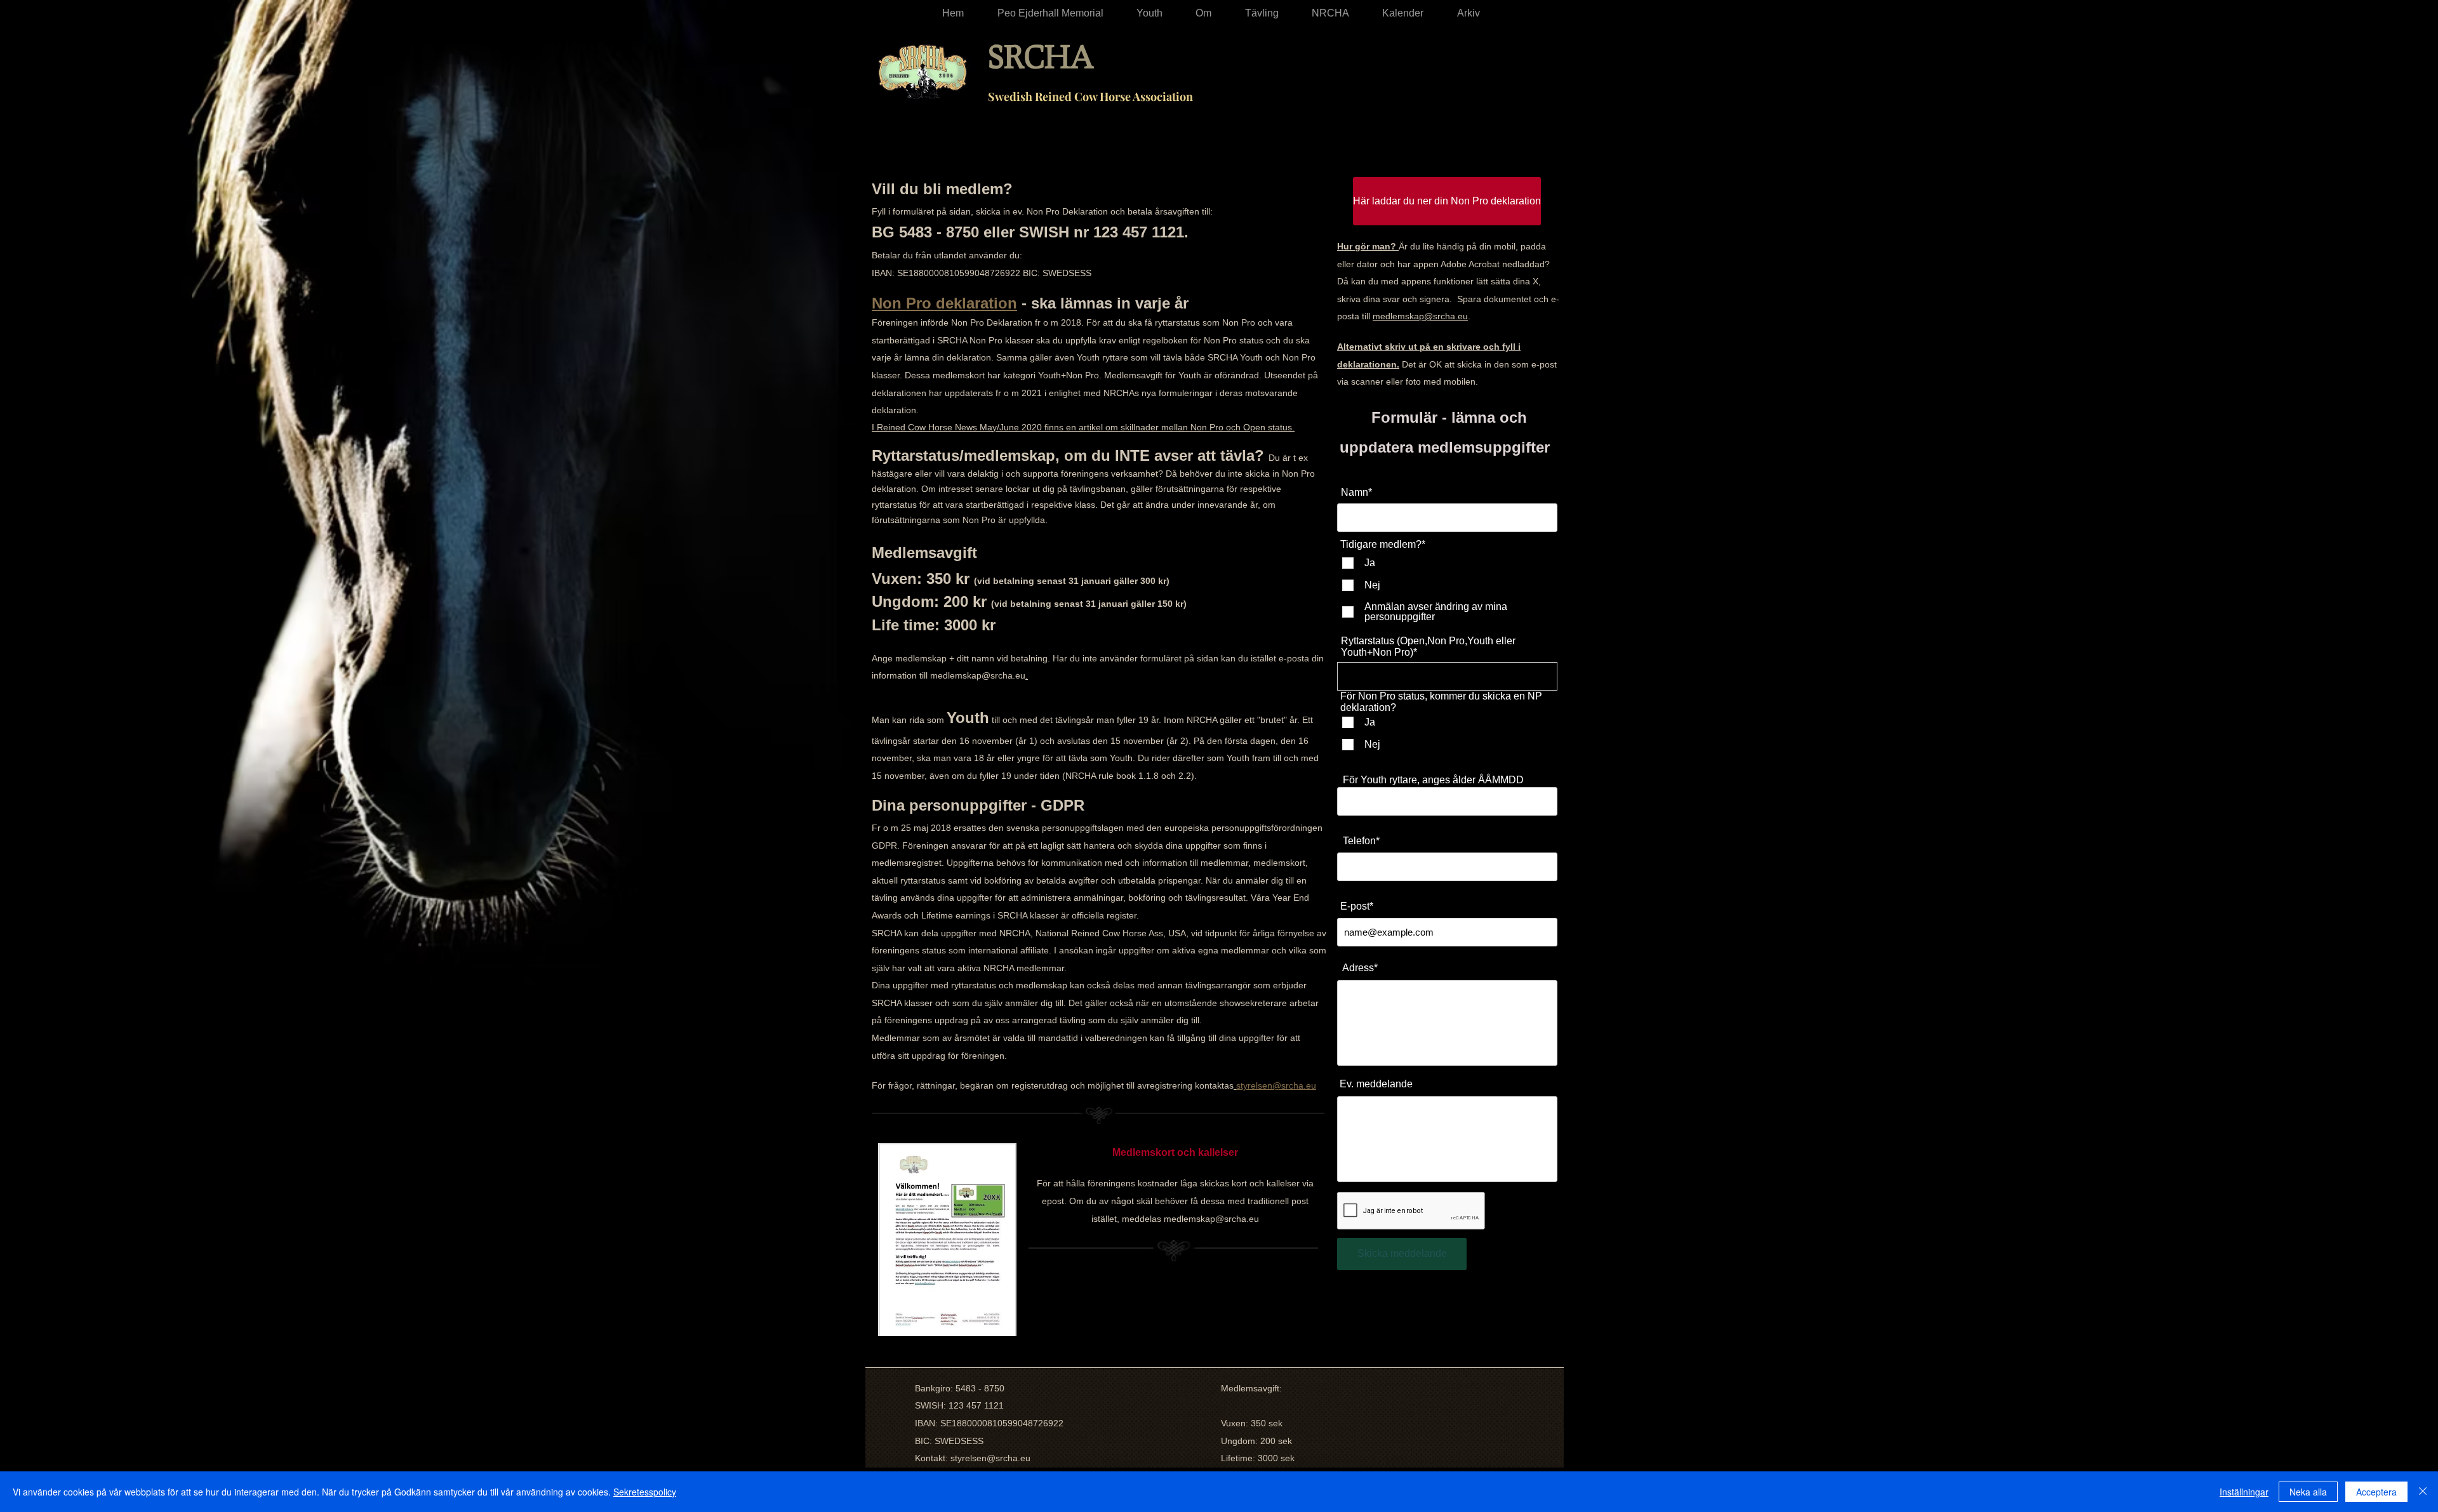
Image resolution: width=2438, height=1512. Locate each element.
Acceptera (2376, 1492)
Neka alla (2308, 1492)
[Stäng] (2423, 1492)
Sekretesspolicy (645, 1492)
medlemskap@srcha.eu (978, 675)
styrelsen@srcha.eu (990, 1458)
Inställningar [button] (2244, 1492)
